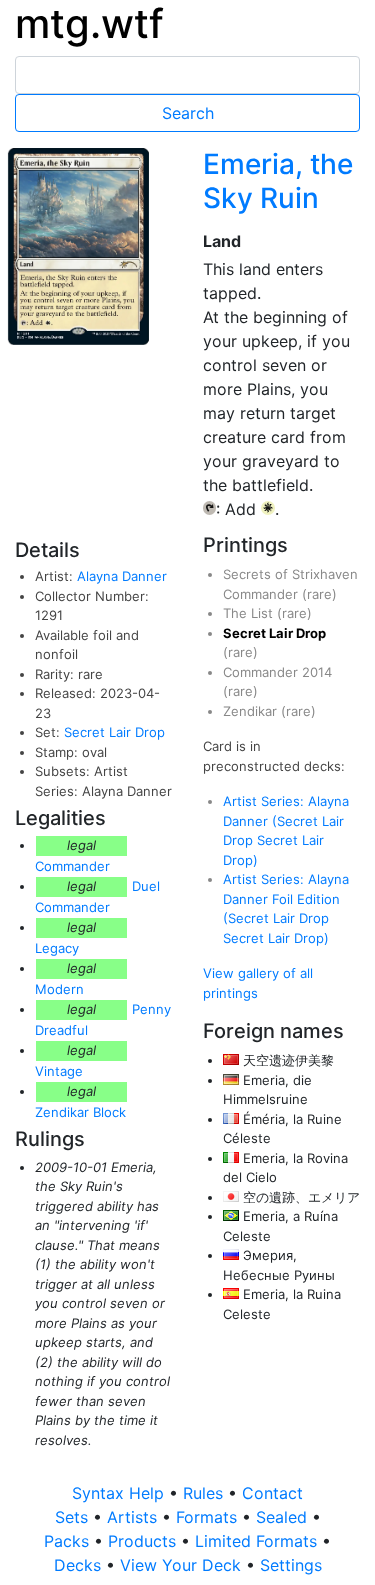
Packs (69, 1541)
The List (250, 613)
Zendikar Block (80, 1112)
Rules (205, 1493)
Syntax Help (120, 1493)
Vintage (59, 1071)
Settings (291, 1565)
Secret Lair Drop (114, 732)
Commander (72, 866)
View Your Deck (183, 1565)
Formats (209, 1517)
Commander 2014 (277, 672)
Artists (134, 1517)
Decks (80, 1565)
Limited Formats (258, 1541)
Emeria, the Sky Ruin (278, 181)
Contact (272, 1493)
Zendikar (252, 711)
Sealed (284, 1517)
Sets (74, 1517)
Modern (59, 989)
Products (144, 1541)
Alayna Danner (122, 576)
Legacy (57, 948)
